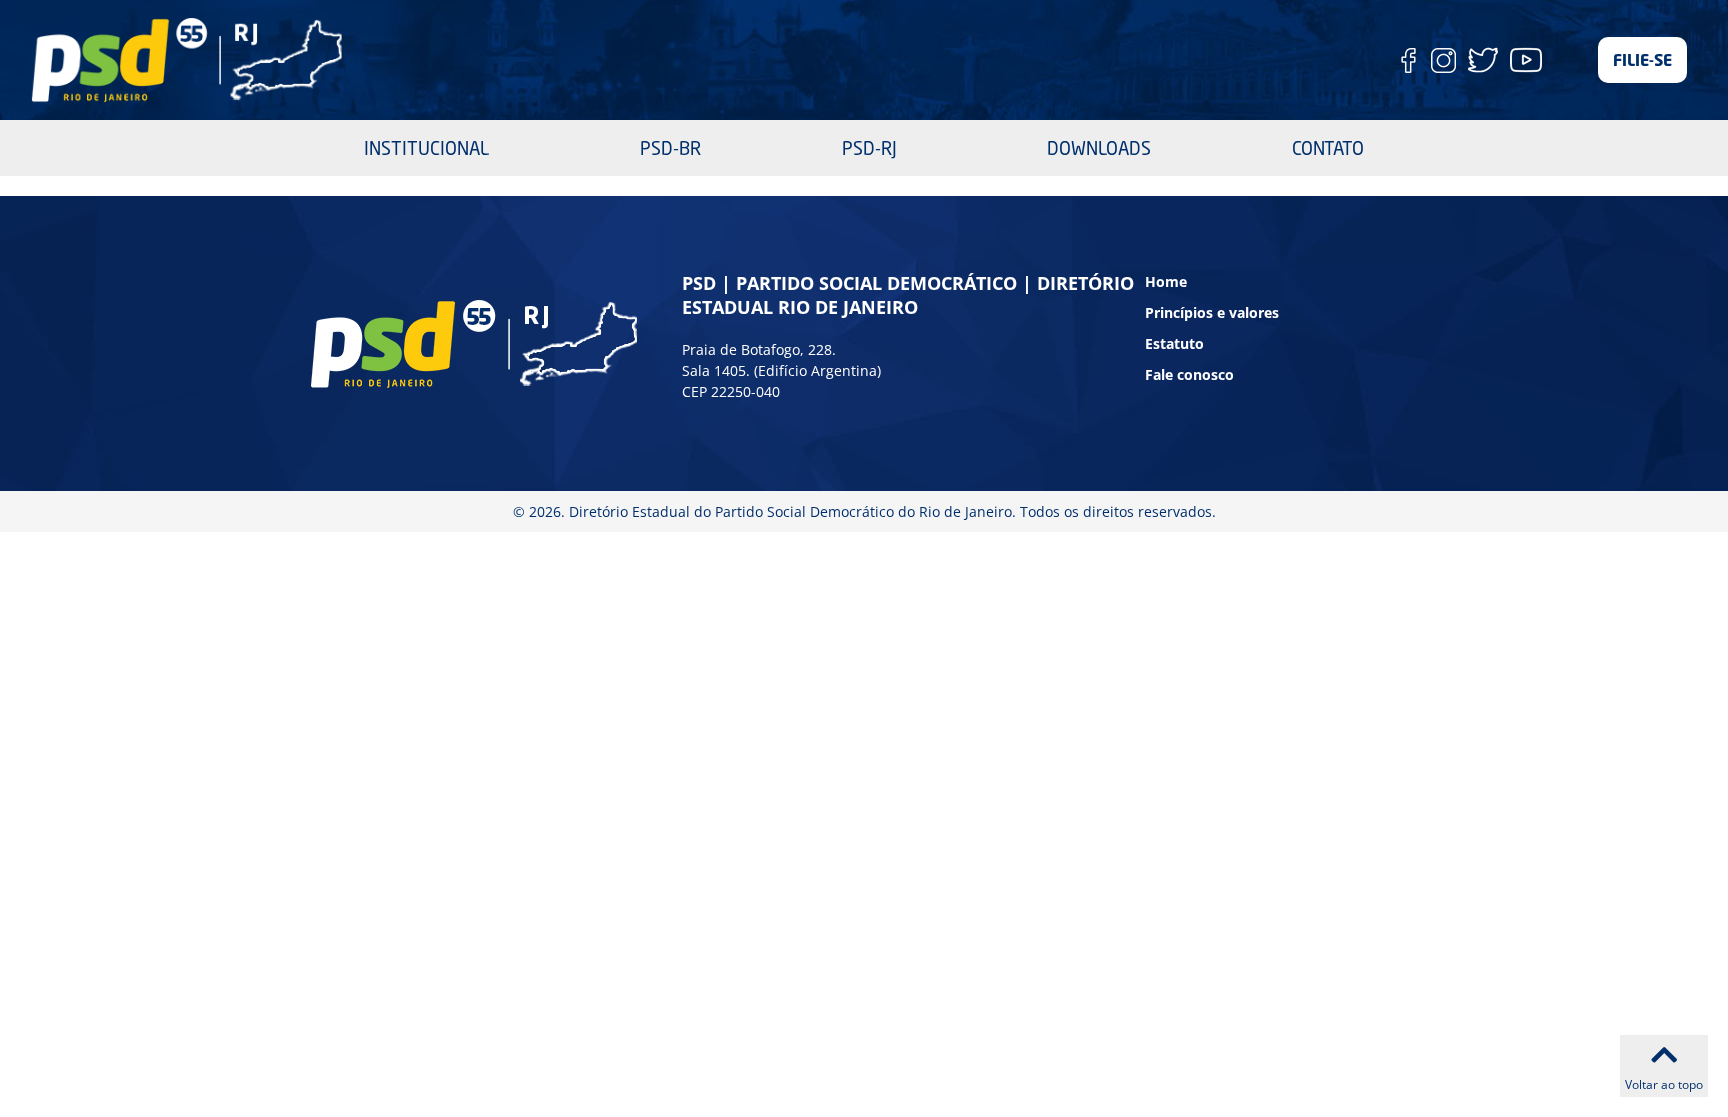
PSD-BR (670, 148)
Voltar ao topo (1664, 1084)
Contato (1328, 148)
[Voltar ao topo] (1664, 1055)
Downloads (1099, 148)
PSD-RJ (869, 148)
